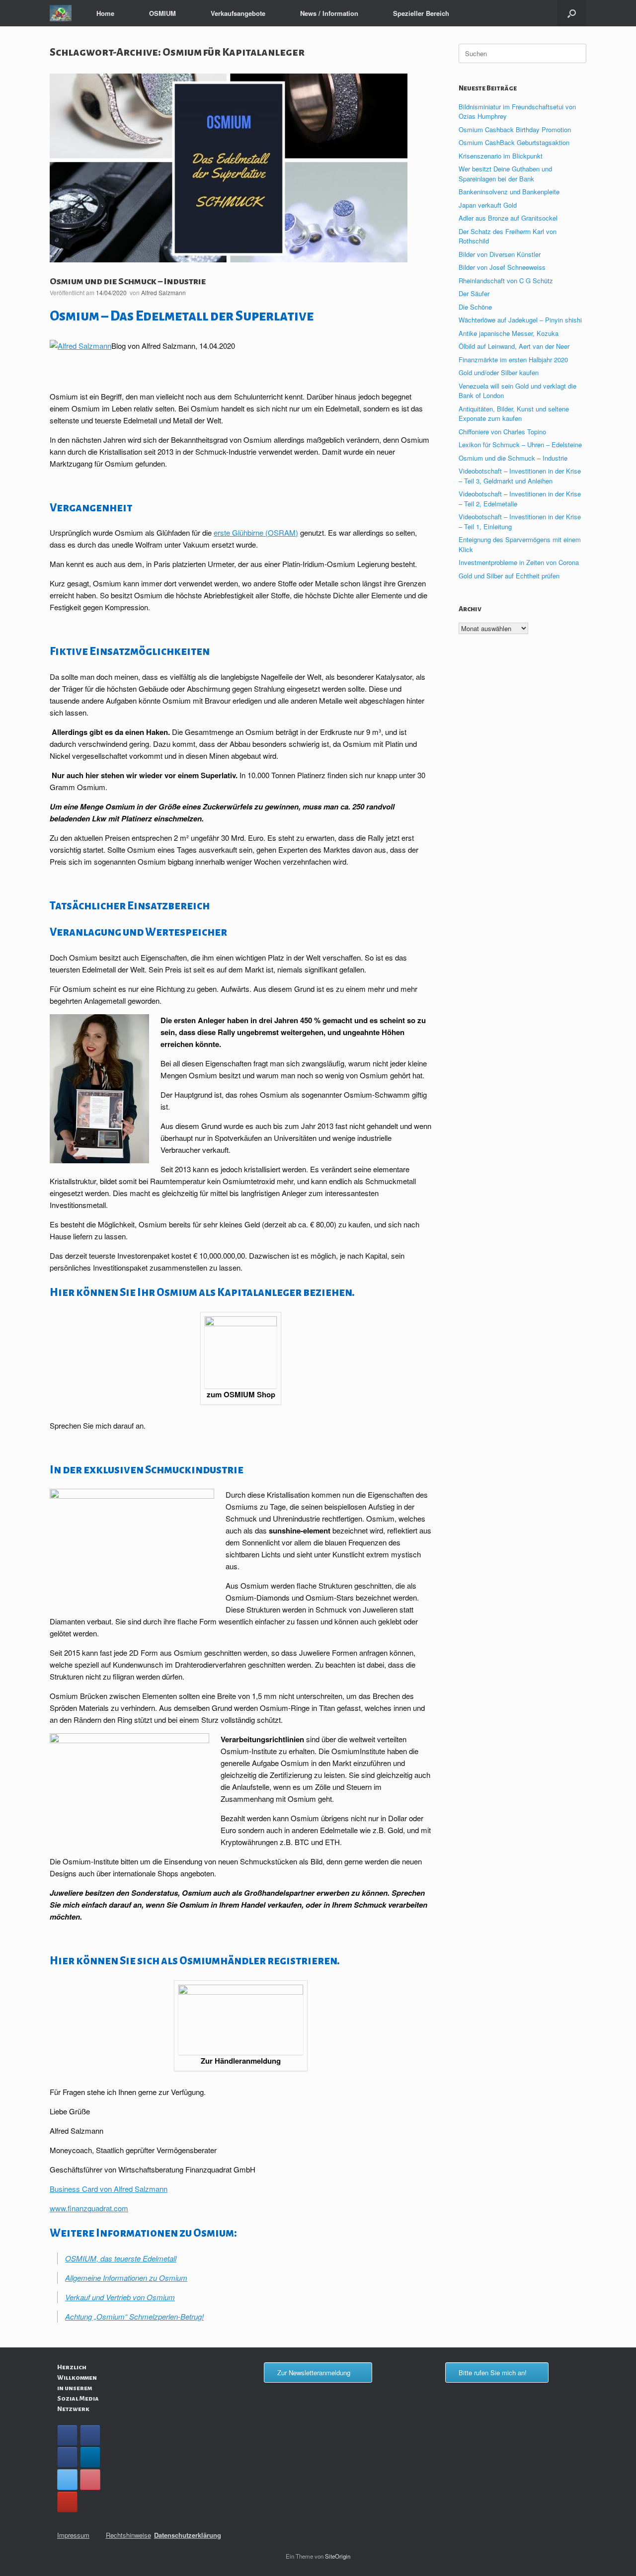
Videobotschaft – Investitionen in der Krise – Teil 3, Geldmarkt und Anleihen (520, 476)
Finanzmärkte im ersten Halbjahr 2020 (513, 360)
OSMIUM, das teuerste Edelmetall (121, 2258)
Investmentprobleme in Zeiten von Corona (519, 562)
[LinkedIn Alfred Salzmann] (90, 2457)
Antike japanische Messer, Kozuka (509, 333)
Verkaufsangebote (238, 13)
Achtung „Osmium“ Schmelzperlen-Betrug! (134, 2316)
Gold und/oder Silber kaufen (499, 372)
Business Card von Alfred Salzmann (109, 2189)
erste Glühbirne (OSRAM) (256, 532)
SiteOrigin (338, 2556)
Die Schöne (475, 307)
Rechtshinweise (128, 2535)
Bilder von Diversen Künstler (500, 254)
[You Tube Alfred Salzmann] (67, 2502)
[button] (572, 13)
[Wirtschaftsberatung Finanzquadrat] (61, 13)
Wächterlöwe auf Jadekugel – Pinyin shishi (520, 320)
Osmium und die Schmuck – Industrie (128, 281)
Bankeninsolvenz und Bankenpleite (509, 192)
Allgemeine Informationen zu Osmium (126, 2278)
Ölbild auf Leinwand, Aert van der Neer (514, 346)
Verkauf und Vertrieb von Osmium (120, 2297)
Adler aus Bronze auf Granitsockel (508, 218)
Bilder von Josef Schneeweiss (502, 267)
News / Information (329, 13)
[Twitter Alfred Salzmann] (67, 2480)
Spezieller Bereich (421, 13)
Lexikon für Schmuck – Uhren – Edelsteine (520, 444)
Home (105, 13)
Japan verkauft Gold (488, 205)
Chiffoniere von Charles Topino (502, 432)
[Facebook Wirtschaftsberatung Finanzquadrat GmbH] (67, 2435)
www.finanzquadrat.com (89, 2208)
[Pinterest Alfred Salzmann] (90, 2480)
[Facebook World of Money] (67, 2457)
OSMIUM (162, 13)
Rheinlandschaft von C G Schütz (506, 281)
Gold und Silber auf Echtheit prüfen (509, 576)
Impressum (73, 2535)
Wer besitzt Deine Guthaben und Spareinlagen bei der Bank (505, 174)
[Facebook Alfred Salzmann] (90, 2435)
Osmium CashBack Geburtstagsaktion (514, 142)
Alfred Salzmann (163, 292)
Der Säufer (474, 293)
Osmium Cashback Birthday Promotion (515, 129)
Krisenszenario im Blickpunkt (501, 156)
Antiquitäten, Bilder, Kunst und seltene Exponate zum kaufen (514, 414)
